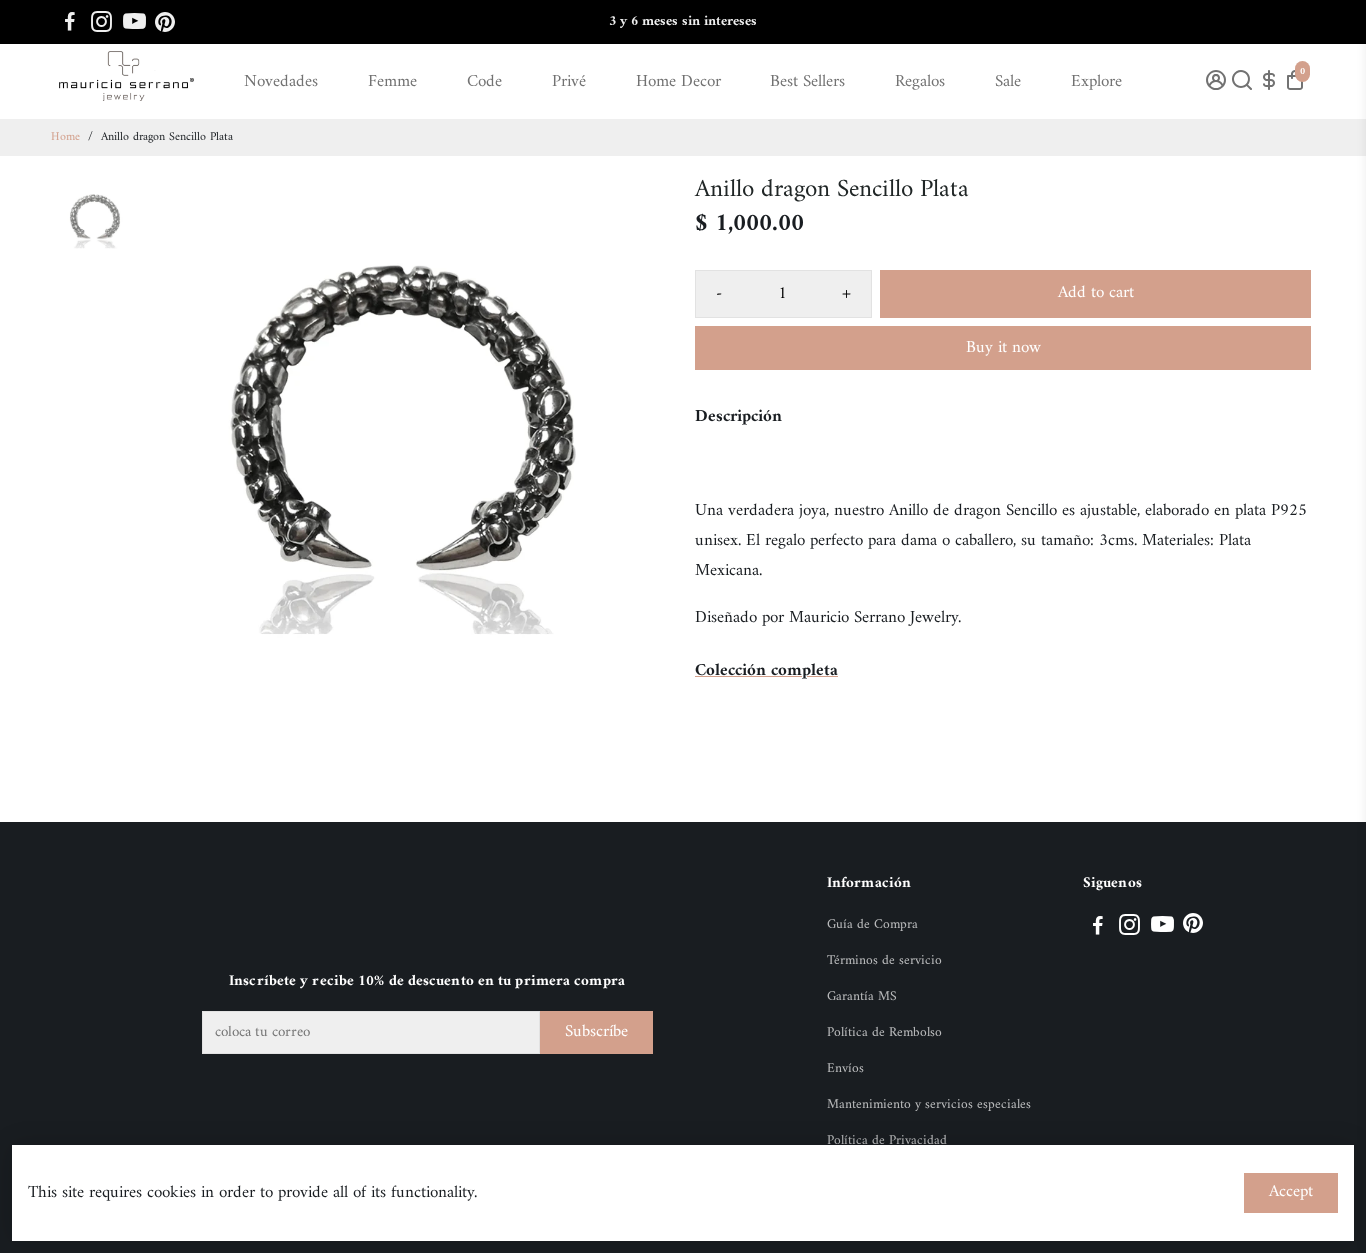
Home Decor (678, 82)
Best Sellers (807, 82)
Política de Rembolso (884, 1033)
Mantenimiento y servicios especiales (929, 1105)
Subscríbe (596, 1032)
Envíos (845, 1069)
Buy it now (1003, 348)
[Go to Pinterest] (165, 22)
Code (484, 82)
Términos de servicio (884, 961)
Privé (569, 82)
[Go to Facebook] (70, 22)
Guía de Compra (872, 925)
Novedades (281, 82)
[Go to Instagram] (101, 22)
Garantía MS (862, 997)
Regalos (920, 82)
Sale (1008, 82)
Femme (392, 82)
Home (65, 137)
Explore (1096, 82)
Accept (1291, 1192)
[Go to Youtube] (134, 22)
